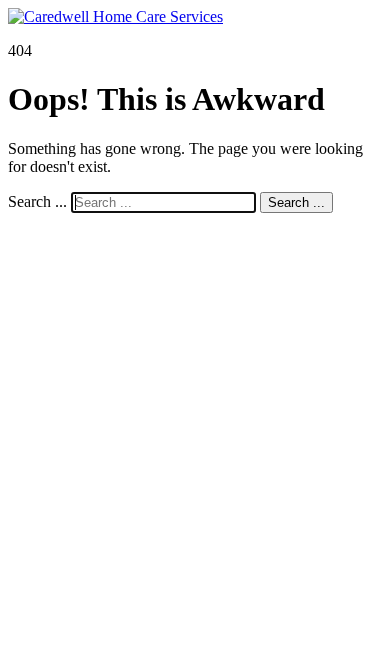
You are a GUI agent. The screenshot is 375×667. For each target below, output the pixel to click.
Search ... (37, 201)
